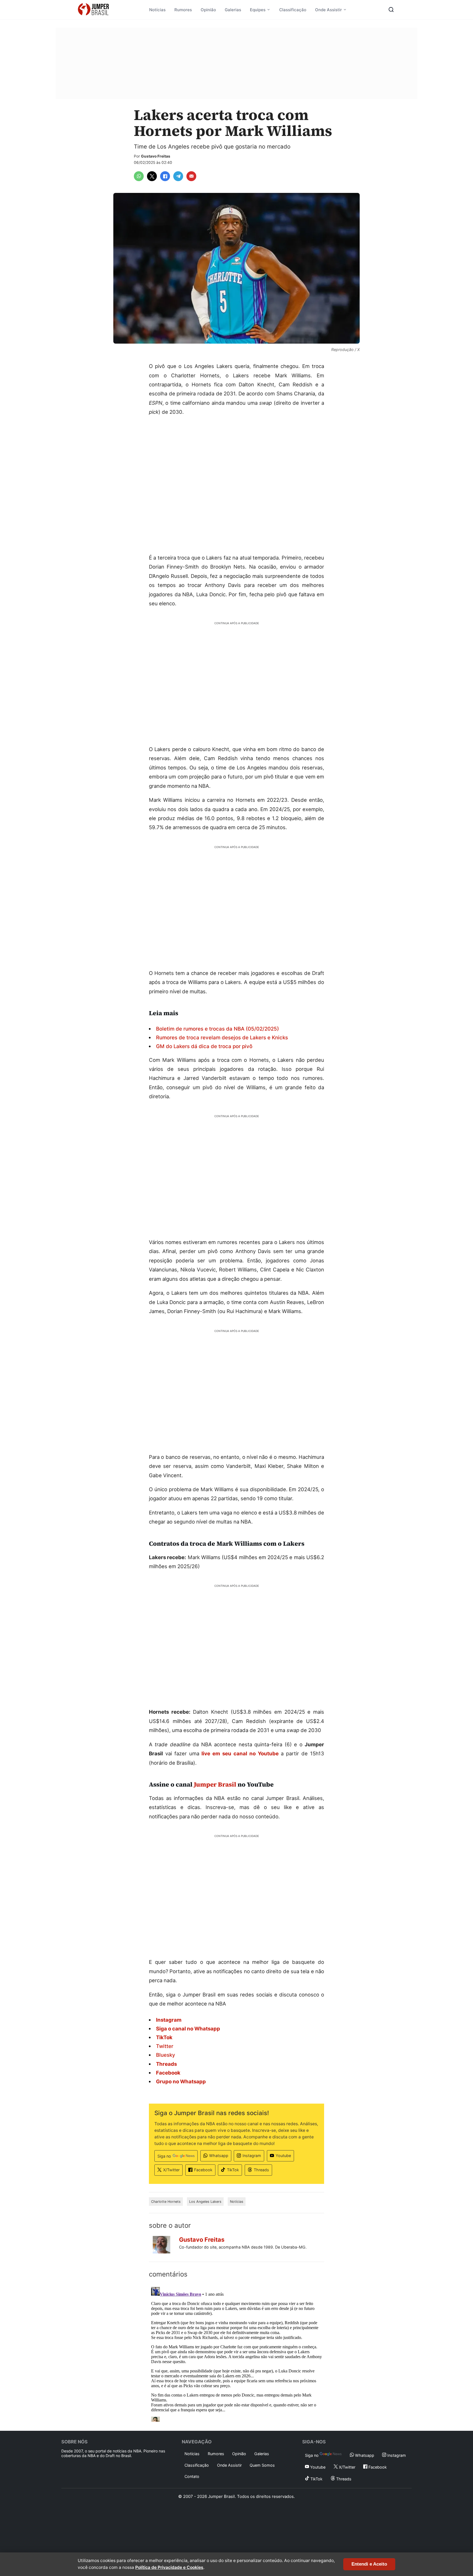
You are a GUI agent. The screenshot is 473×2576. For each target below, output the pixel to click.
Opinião (208, 10)
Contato (192, 2476)
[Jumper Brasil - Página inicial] (93, 10)
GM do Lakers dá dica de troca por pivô (204, 1046)
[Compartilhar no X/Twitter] (152, 176)
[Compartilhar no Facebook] (165, 176)
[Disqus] (236, 2353)
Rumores (183, 10)
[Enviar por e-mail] (191, 176)
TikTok (233, 2170)
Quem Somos (262, 2465)
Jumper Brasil (215, 1784)
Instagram (252, 2156)
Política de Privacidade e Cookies (169, 2567)
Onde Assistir (328, 10)
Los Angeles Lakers (205, 2202)
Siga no (164, 2156)
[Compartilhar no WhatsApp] (139, 176)
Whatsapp (219, 2156)
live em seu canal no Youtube (240, 1753)
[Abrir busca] (391, 10)
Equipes (258, 10)
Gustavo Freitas (156, 156)
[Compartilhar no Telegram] (178, 176)
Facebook (203, 2170)
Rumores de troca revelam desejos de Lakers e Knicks (222, 1037)
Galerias (233, 10)
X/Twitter (171, 2170)
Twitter (165, 2046)
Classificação (293, 10)
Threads (261, 2170)
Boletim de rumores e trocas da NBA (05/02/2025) (217, 1029)
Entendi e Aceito (369, 2564)
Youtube (283, 2156)
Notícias (157, 10)
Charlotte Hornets (166, 2202)
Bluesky (166, 2055)
